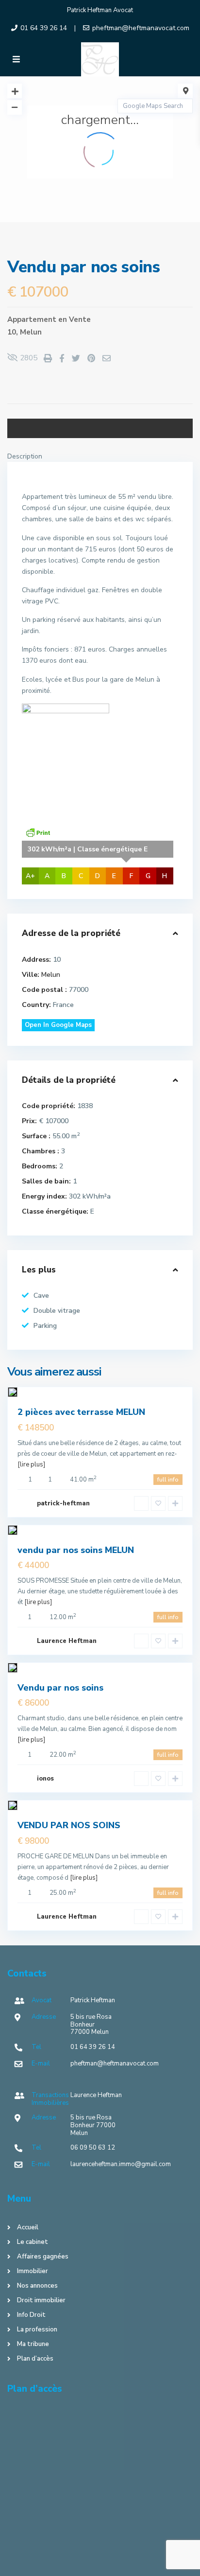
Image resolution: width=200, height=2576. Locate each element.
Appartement (32, 319)
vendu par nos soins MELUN (76, 1550)
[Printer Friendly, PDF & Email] (38, 832)
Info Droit (31, 2315)
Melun (31, 332)
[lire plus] (31, 1464)
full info (168, 1480)
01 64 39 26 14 (44, 28)
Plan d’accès (35, 2359)
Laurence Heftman (67, 1641)
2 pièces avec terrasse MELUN (81, 1412)
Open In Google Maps (58, 1025)
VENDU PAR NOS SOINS (69, 1825)
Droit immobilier (41, 2300)
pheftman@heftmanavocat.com (141, 28)
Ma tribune (33, 2344)
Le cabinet (33, 2242)
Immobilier (33, 2271)
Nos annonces (37, 2286)
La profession (37, 2329)
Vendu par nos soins (60, 1688)
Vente (80, 319)
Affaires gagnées (43, 2257)
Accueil (28, 2227)
